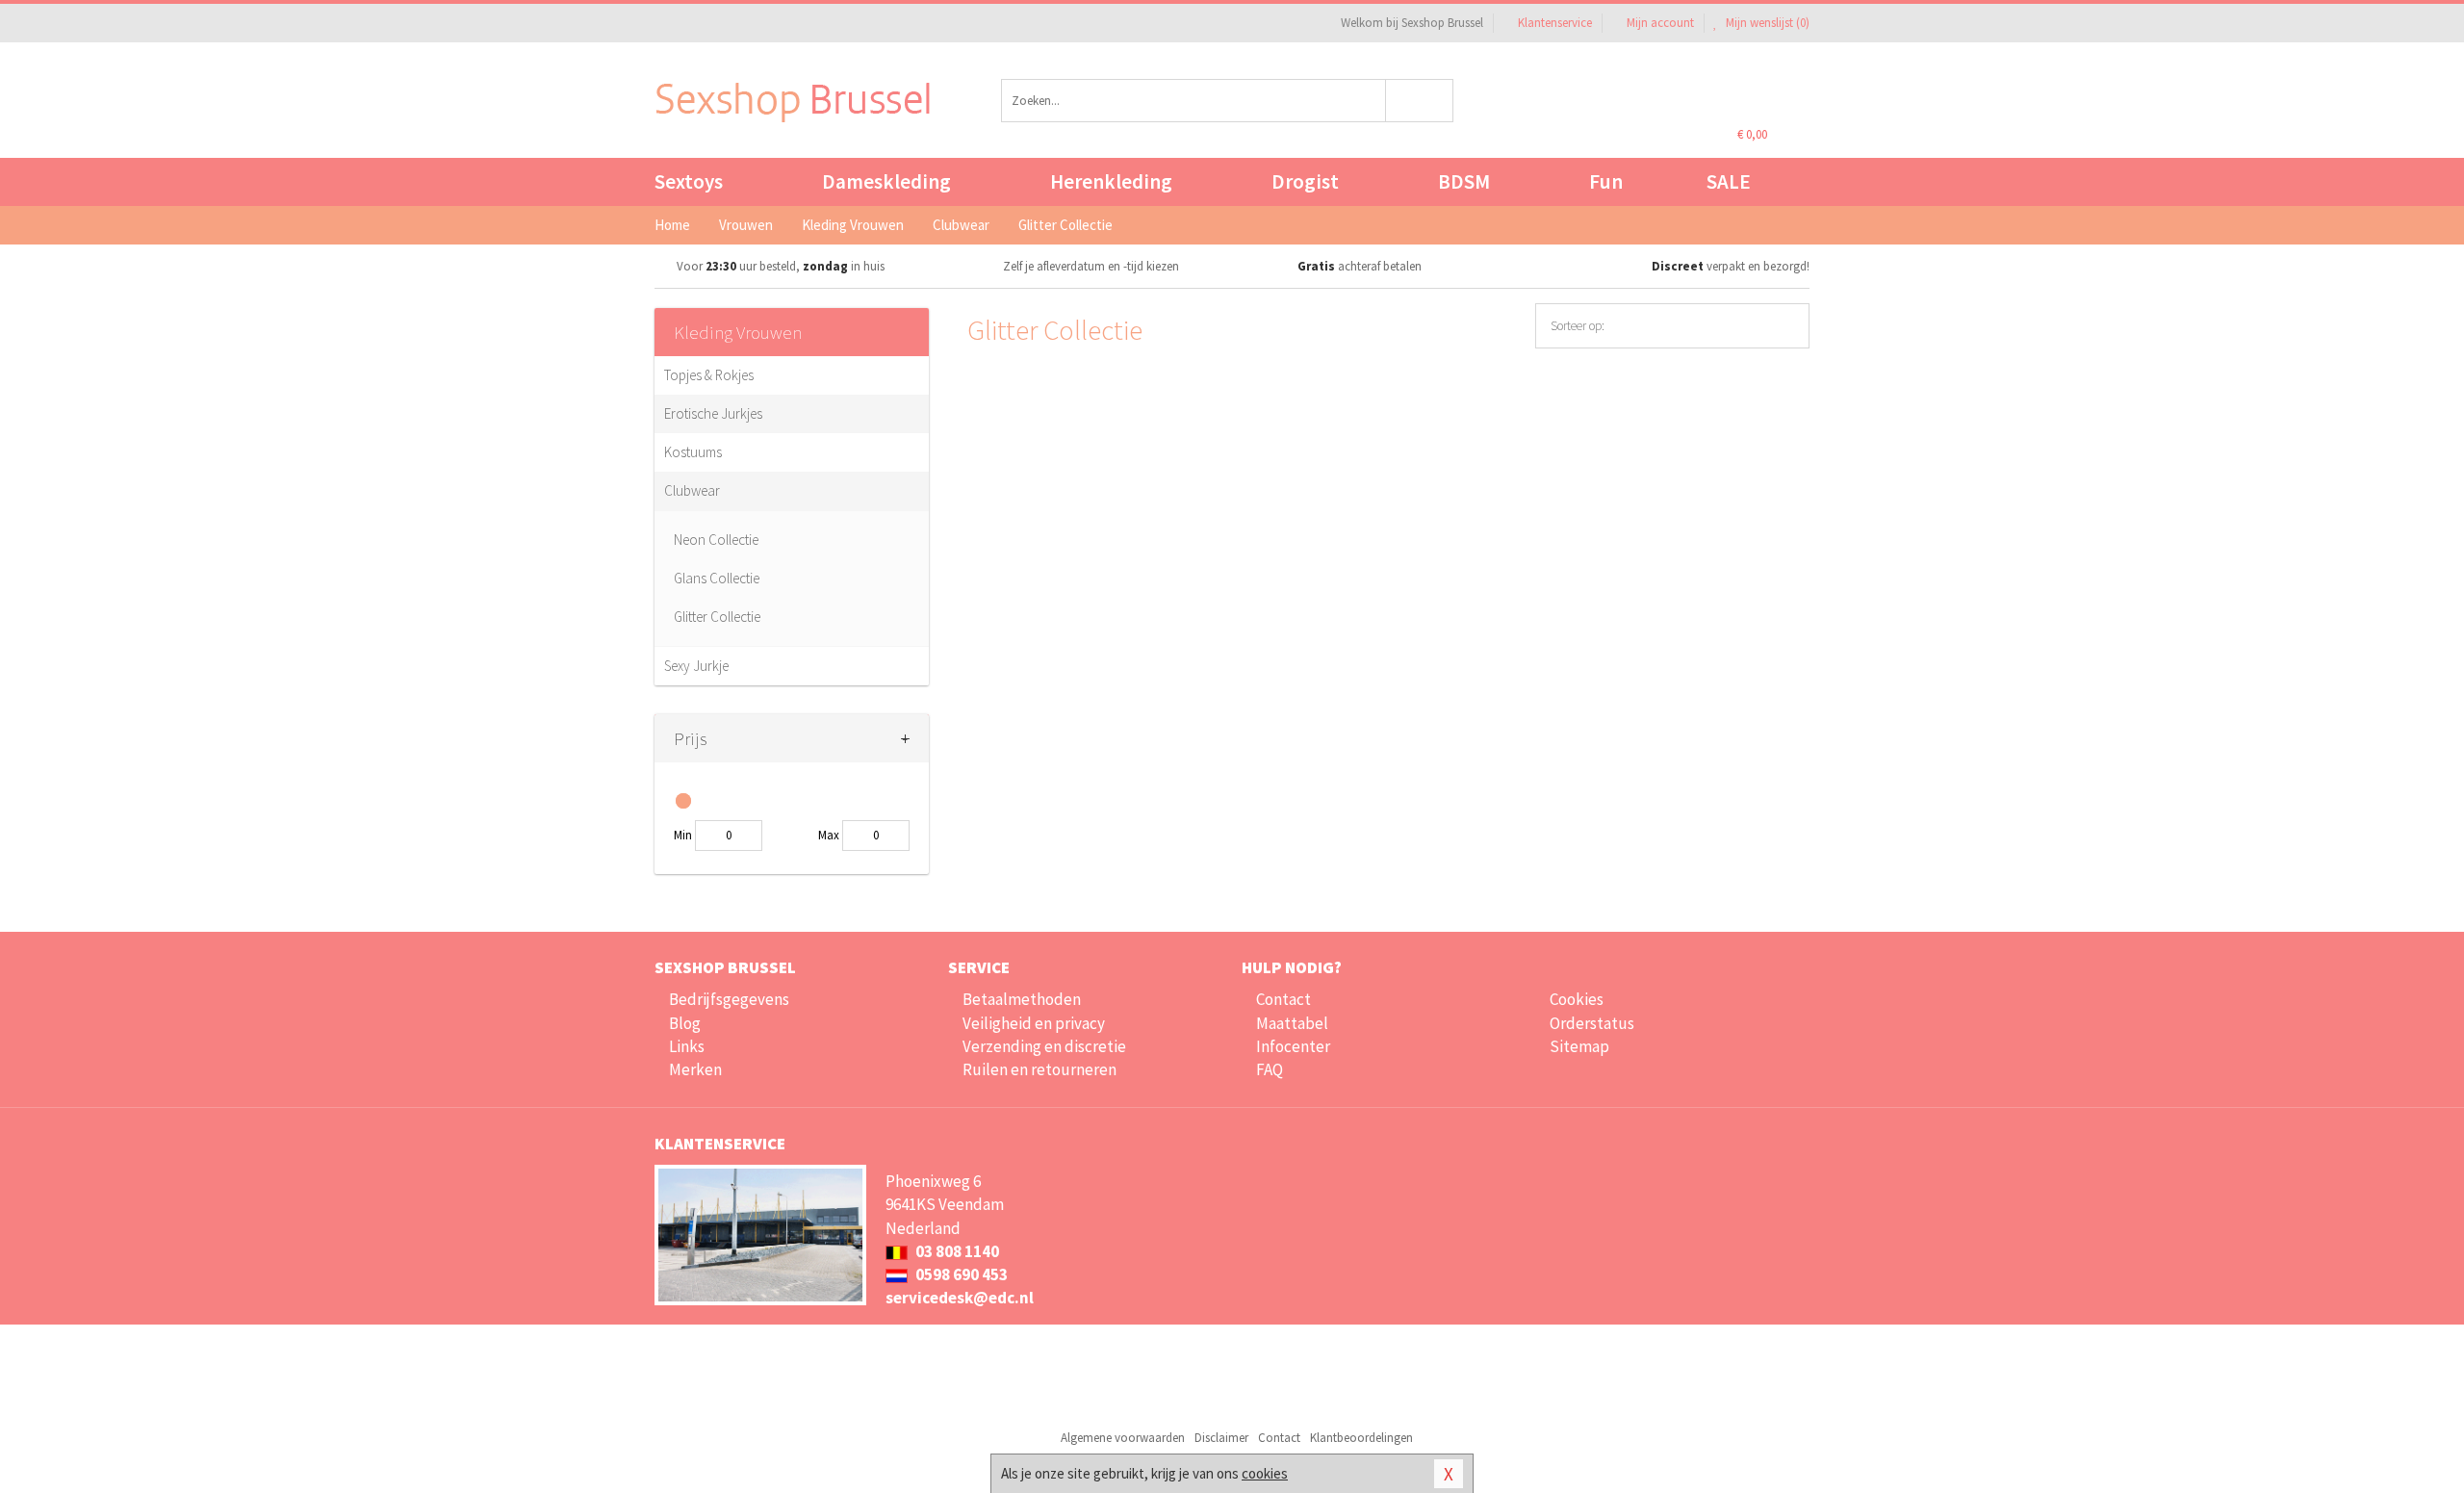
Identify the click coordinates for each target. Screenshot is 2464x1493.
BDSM (1464, 181)
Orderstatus (1592, 1023)
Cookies (1577, 999)
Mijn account (1660, 23)
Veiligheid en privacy (1034, 1023)
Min (683, 835)
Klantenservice (1555, 23)
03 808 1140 (956, 1251)
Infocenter (1293, 1046)
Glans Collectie (717, 578)
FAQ (1270, 1069)
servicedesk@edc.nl (960, 1298)
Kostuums (693, 452)
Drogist (1305, 181)
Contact (1283, 999)
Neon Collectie (716, 540)
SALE (1729, 181)
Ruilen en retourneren (1039, 1069)
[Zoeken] (1420, 101)
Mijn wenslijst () (1766, 23)
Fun (1606, 181)
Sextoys (689, 181)
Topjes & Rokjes (709, 375)
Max (829, 835)
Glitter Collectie (717, 617)
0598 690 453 (960, 1274)
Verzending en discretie (1044, 1046)
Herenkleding (1111, 181)
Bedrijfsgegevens (729, 999)
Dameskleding (886, 181)
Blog (685, 1023)
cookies (1265, 1473)
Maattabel (1292, 1023)
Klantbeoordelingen (1361, 1438)
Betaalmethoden (1022, 999)
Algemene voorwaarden (1123, 1438)
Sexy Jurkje (696, 666)
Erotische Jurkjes (713, 413)
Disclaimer (1221, 1438)
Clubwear (692, 490)
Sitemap (1579, 1046)
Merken (695, 1069)
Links (687, 1046)
